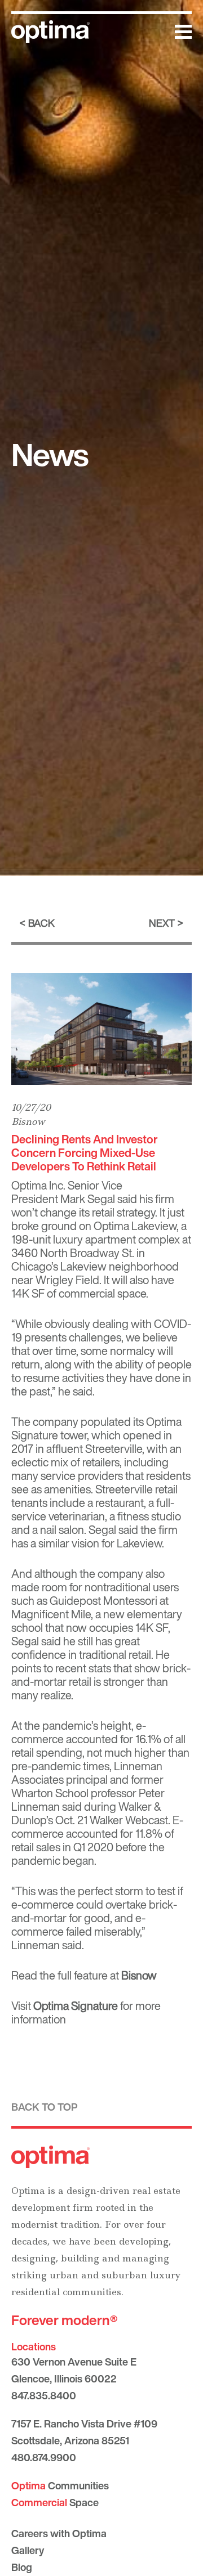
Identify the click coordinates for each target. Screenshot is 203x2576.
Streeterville (114, 1449)
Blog (22, 2567)
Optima (29, 1185)
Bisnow (28, 1121)
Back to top (45, 2107)
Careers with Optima (59, 2533)
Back (41, 923)
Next (162, 923)
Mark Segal (88, 1199)
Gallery (28, 2550)
